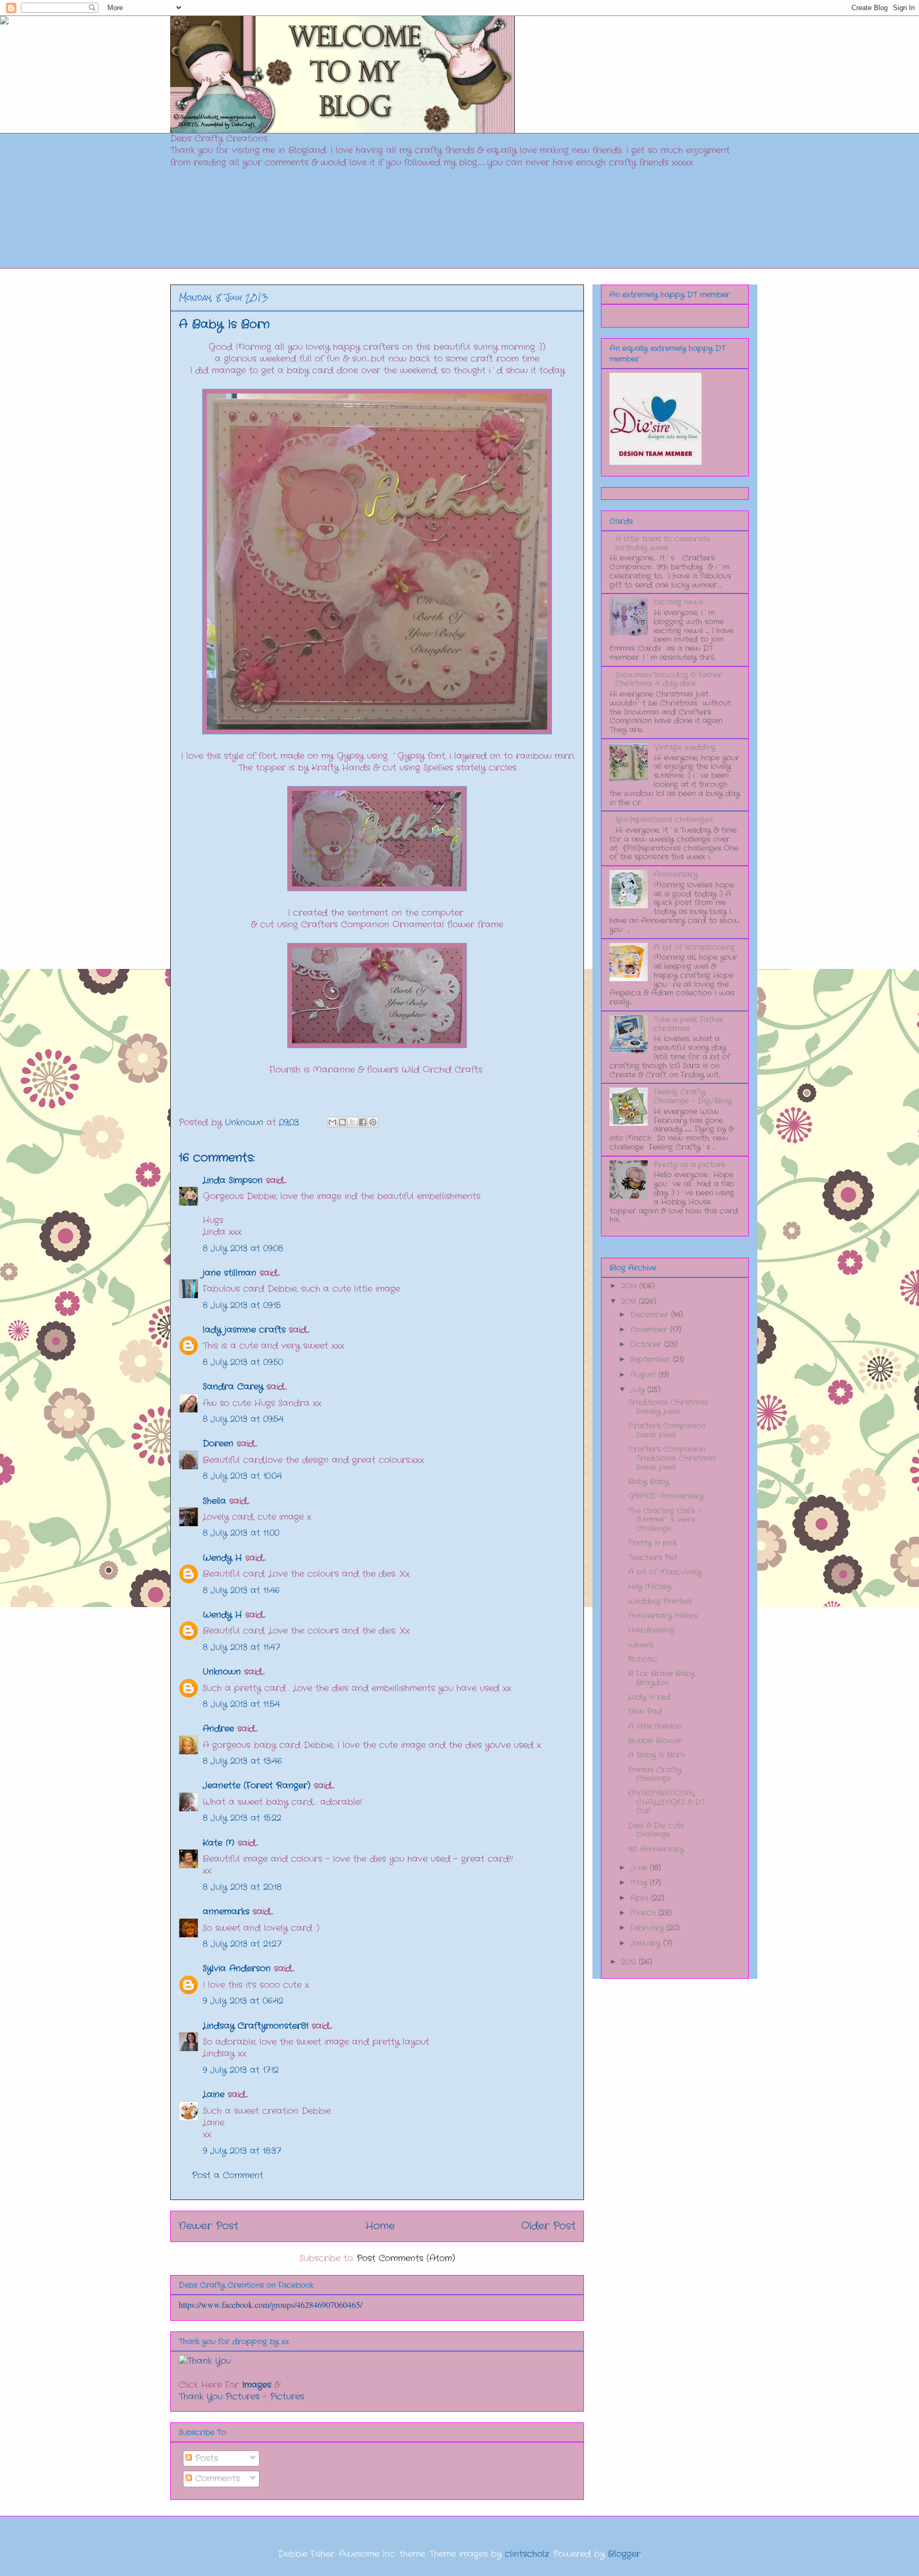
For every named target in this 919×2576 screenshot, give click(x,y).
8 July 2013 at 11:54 (241, 1704)
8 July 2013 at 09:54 (243, 1419)
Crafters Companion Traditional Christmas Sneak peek (672, 1458)
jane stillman (229, 1273)
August (644, 1375)
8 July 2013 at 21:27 (242, 1944)
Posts (205, 2458)
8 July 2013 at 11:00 (241, 1533)
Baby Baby (649, 1482)
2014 (630, 1286)
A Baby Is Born (657, 1755)
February (648, 1928)
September (651, 1359)
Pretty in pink (653, 1543)
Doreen (218, 1444)
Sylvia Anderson (237, 1968)
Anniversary (676, 874)
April (641, 1898)
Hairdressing (651, 1630)
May (640, 1883)
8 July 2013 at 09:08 (243, 1248)
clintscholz (527, 2554)
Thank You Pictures (219, 2397)
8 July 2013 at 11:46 (241, 1590)
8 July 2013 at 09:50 (243, 1362)
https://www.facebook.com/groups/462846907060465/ (270, 2305)
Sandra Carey (233, 1387)
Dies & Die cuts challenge (656, 1830)
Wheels (641, 1645)
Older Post (548, 2226)
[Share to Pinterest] (373, 1122)
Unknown (222, 1672)
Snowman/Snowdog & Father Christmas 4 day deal (669, 679)
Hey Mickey (650, 1586)
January (647, 1943)
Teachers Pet (653, 1558)
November (650, 1329)
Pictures (287, 2397)
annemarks (226, 1912)
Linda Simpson (233, 1180)
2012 (630, 1962)
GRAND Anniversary (666, 1496)
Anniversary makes (663, 1616)
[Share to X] (353, 1122)
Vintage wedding (685, 747)
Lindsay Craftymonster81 (256, 2026)
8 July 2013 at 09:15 (242, 1305)
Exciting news (678, 602)
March (644, 1913)
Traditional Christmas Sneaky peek (668, 1407)
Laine (214, 2094)
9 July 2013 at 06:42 (243, 2001)
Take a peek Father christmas (689, 1024)
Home (380, 2226)
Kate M (219, 1843)
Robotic (643, 1659)
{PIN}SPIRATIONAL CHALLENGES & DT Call (667, 1802)
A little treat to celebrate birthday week (663, 543)
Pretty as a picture (690, 1165)
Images (257, 2385)
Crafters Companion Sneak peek (667, 1430)
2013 (630, 1301)
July (639, 1390)
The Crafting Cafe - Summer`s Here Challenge (665, 1520)
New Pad (645, 1711)
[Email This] (332, 1122)
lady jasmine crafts (244, 1330)
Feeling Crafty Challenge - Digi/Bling (693, 1096)
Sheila (214, 1501)
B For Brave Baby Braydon (661, 1678)
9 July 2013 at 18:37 (242, 2151)
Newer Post (208, 2226)
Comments (216, 2478)
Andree (218, 1729)
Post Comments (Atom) (406, 2258)
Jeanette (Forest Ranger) (258, 1785)
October (647, 1344)
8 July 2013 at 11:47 (241, 1647)
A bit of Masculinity (665, 1572)
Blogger (624, 2554)
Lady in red (649, 1697)
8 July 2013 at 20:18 (242, 1887)
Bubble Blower (655, 1741)
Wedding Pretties (660, 1601)
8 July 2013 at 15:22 (242, 1818)
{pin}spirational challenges (664, 819)
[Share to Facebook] (363, 1122)
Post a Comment (228, 2175)
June (640, 1868)
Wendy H (222, 1558)
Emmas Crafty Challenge (655, 1774)
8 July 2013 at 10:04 (242, 1476)
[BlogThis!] (342, 1122)
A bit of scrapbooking (694, 947)
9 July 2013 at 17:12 (241, 2070)
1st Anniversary (656, 1849)
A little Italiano (655, 1726)
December (651, 1315)
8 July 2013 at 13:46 (242, 1761)
